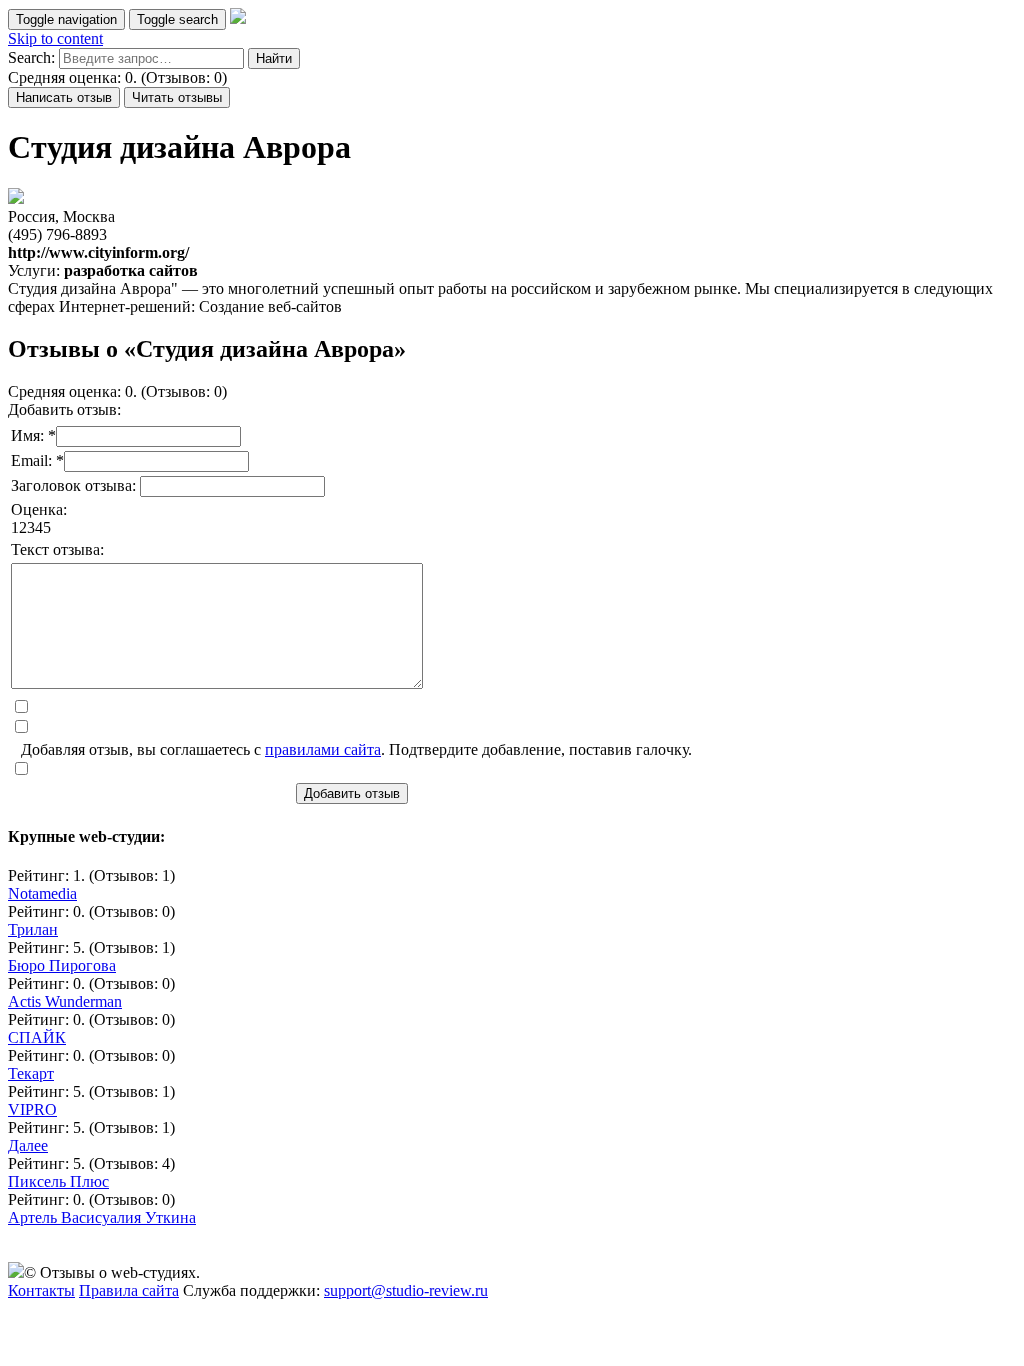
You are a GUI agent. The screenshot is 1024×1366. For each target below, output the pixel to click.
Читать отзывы (177, 97)
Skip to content (55, 38)
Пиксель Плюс (58, 1181)
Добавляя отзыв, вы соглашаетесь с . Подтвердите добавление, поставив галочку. (356, 749)
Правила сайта (129, 1290)
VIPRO (32, 1109)
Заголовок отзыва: (75, 485)
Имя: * (33, 435)
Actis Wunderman (65, 1001)
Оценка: (39, 509)
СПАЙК (37, 1037)
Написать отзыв (64, 97)
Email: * (37, 460)
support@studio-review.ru (406, 1290)
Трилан (33, 929)
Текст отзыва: (57, 549)
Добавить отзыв (352, 793)
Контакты (41, 1290)
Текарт (31, 1073)
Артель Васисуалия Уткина (102, 1217)
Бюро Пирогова (62, 965)
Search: (31, 57)
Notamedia (42, 893)
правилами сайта (323, 749)
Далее (28, 1145)
